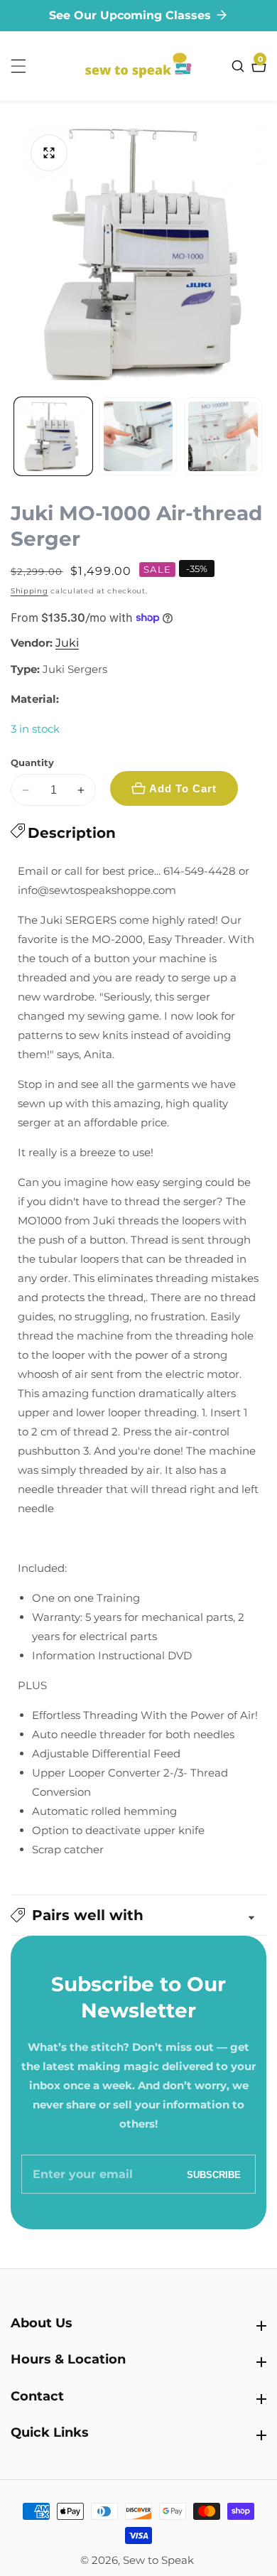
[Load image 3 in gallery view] (223, 436)
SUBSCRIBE (214, 2174)
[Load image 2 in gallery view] (138, 436)
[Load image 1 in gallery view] (53, 436)
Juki (67, 643)
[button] (138, 1915)
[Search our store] (240, 66)
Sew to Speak (158, 2560)
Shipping (29, 591)
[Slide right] (261, 436)
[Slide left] (16, 436)
